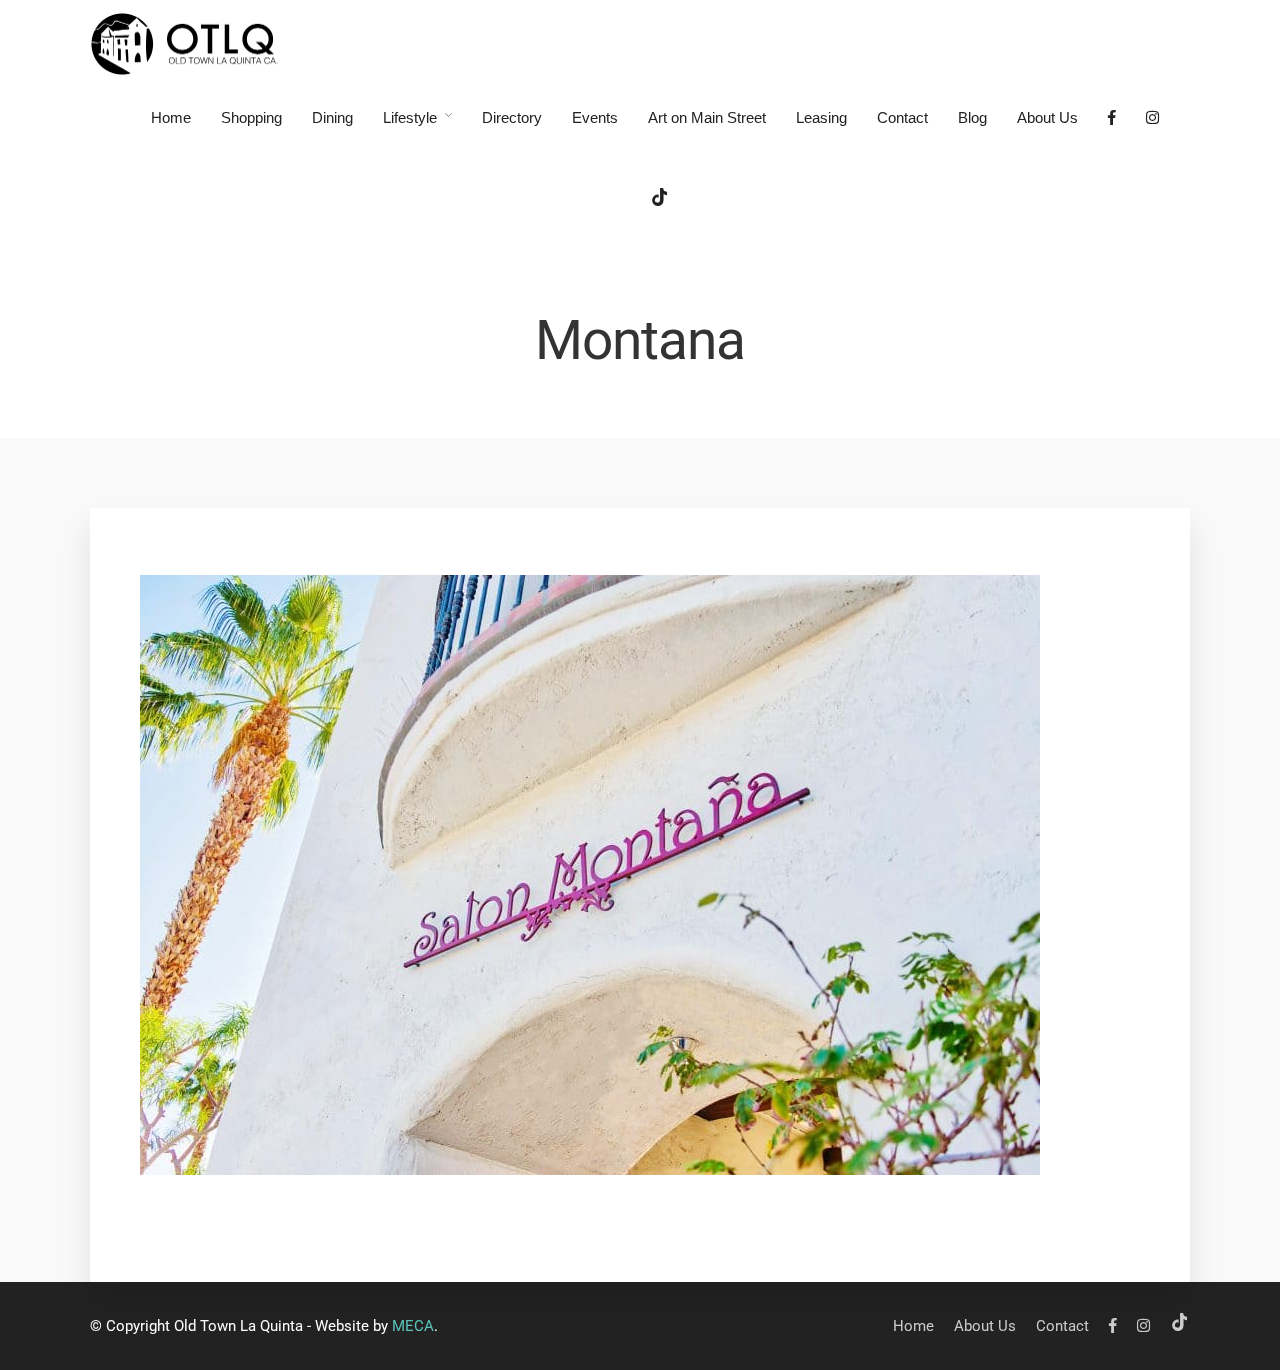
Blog (972, 117)
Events (595, 117)
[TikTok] (660, 200)
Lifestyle (410, 117)
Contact (902, 117)
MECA (413, 1326)
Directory (512, 117)
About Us (1047, 117)
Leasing (821, 117)
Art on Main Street (707, 117)
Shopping (251, 117)
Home (171, 117)
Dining (332, 117)
